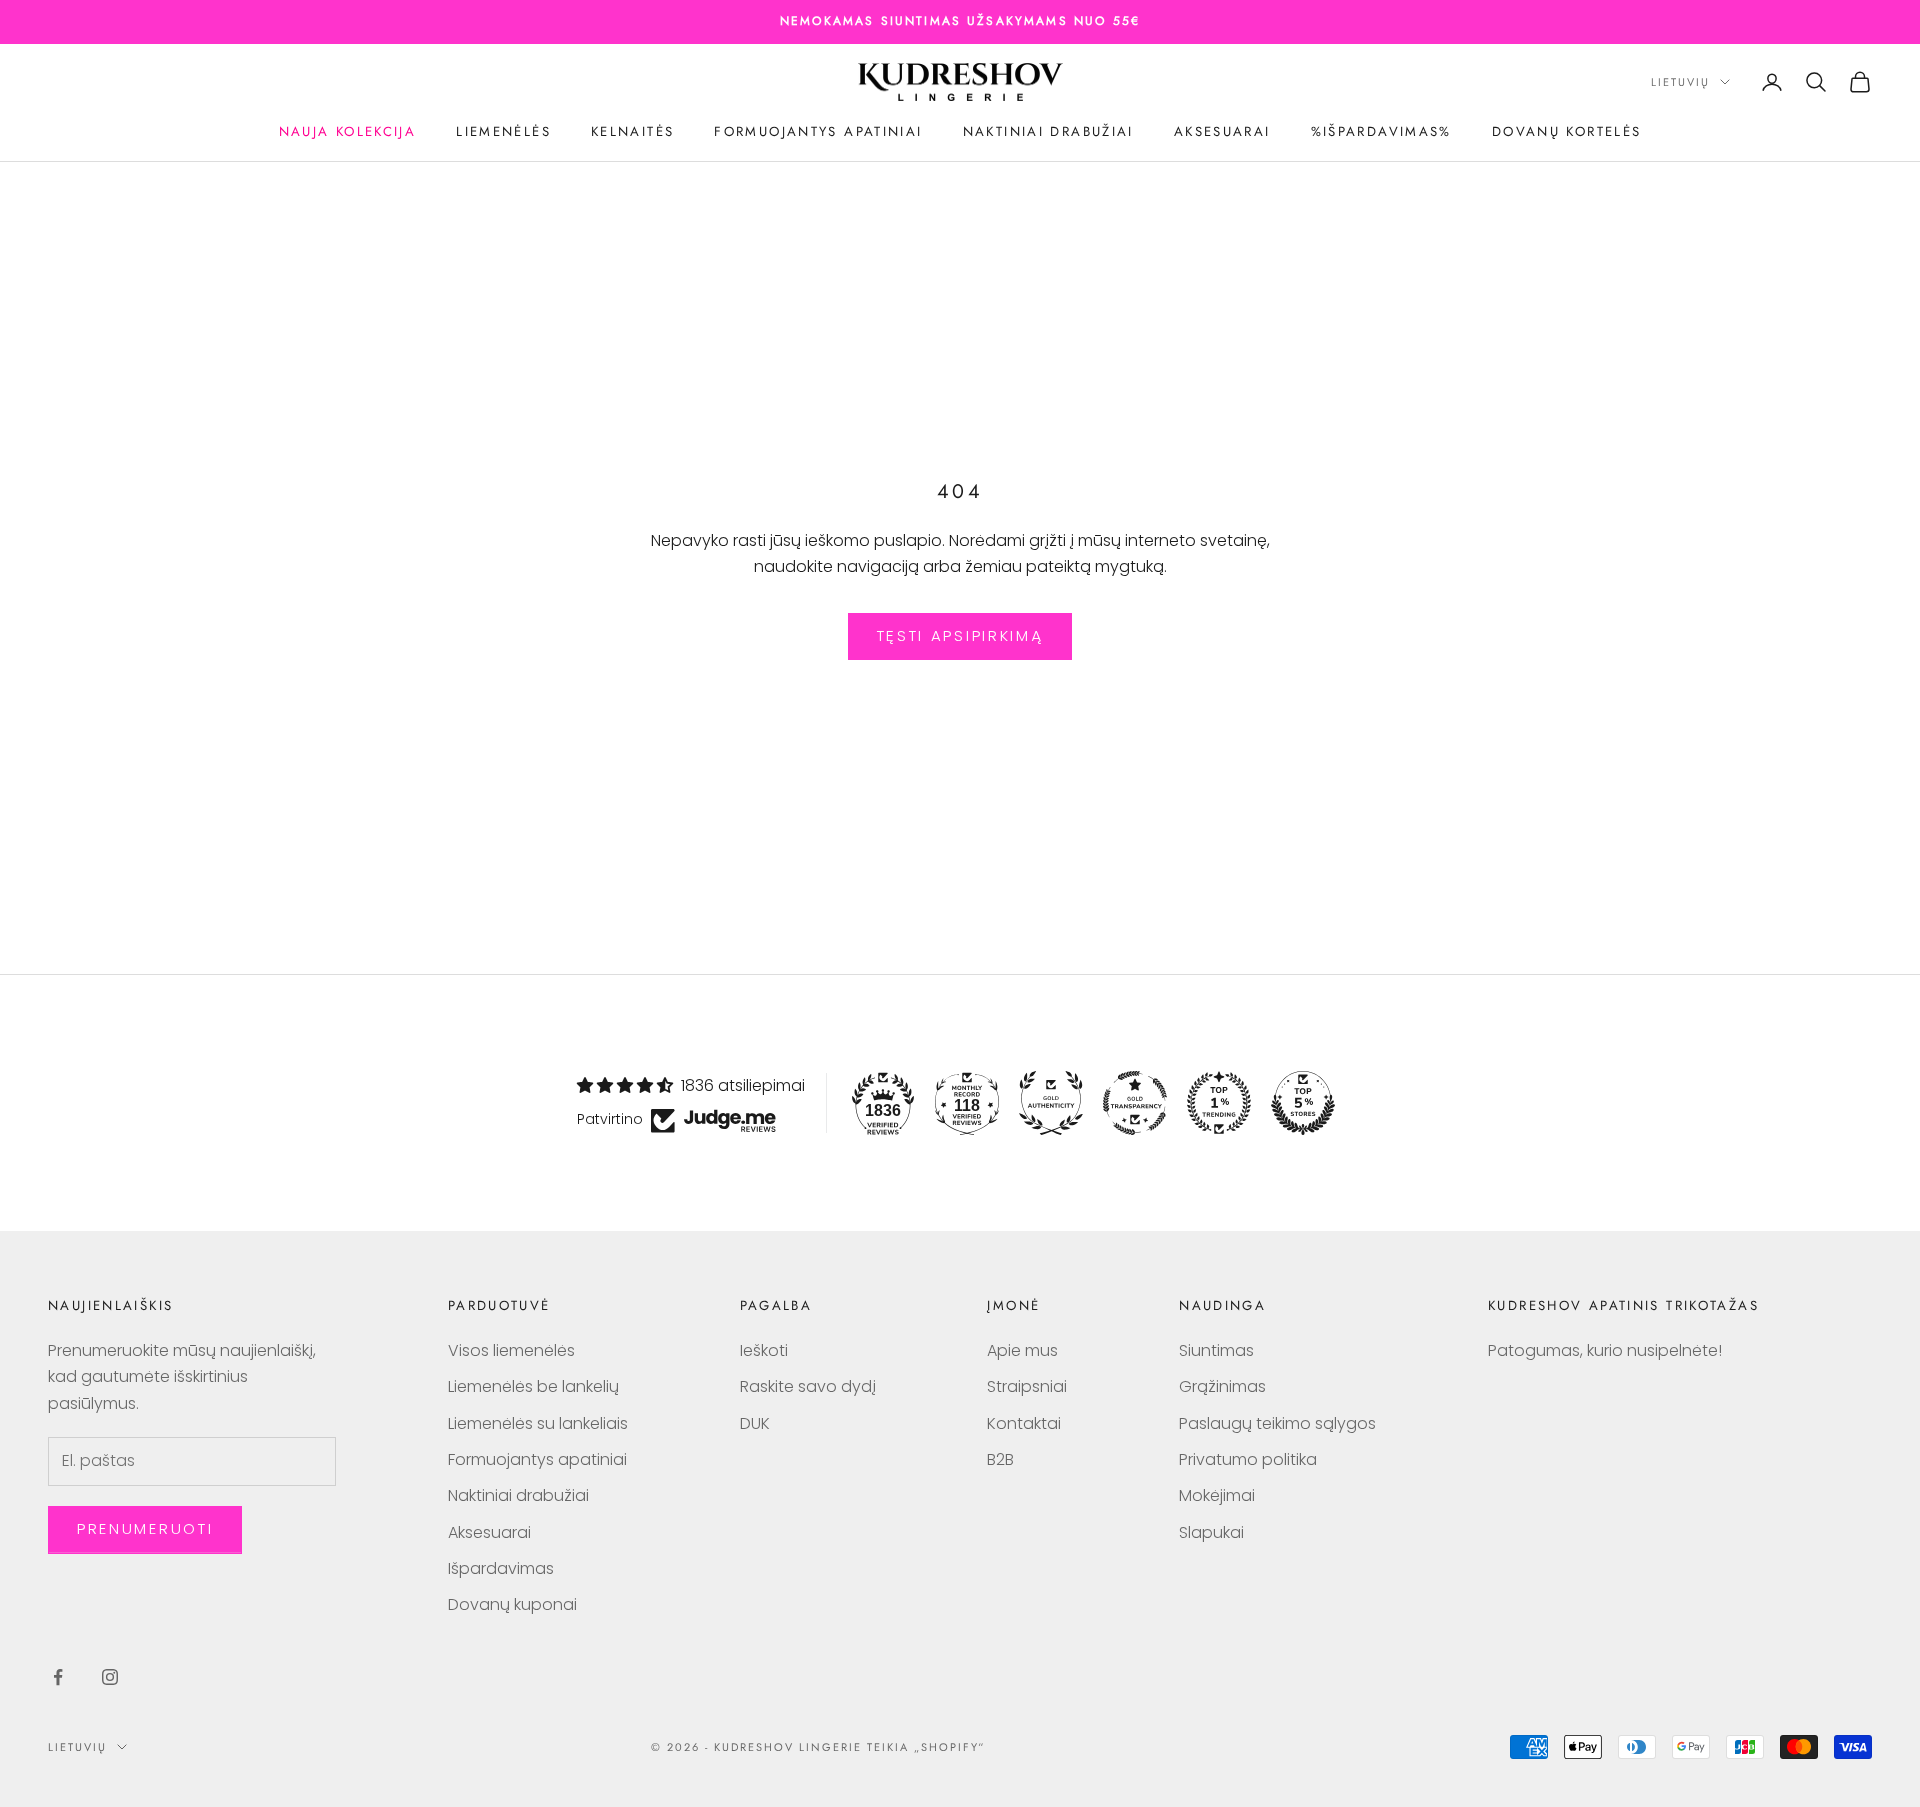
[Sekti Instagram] (110, 1677)
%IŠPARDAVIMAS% (1381, 131)
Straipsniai (1027, 1386)
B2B (1000, 1459)
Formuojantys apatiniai (818, 131)
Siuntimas (1216, 1350)
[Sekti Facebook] (58, 1677)
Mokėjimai (1217, 1495)
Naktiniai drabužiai (1048, 131)
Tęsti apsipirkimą (960, 635)
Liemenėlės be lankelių (533, 1386)
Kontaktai (1024, 1423)
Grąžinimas (1222, 1386)
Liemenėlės (503, 131)
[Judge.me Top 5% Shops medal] (1303, 1103)
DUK (755, 1423)
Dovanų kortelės (1567, 131)
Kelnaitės (632, 131)
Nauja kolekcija (348, 131)
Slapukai (1211, 1532)
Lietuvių (1680, 82)
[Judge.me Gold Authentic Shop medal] (1051, 1103)
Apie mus (1022, 1350)
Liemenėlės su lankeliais (538, 1423)
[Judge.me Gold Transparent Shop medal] (1135, 1103)
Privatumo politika (1248, 1459)
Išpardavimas (501, 1568)
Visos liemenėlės (511, 1350)
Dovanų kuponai (512, 1604)
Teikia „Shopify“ (926, 1747)
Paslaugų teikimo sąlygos (1277, 1423)
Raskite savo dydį (808, 1386)
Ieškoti (764, 1350)
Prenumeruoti (145, 1528)
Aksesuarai (1222, 131)
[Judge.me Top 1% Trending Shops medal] (1219, 1103)
